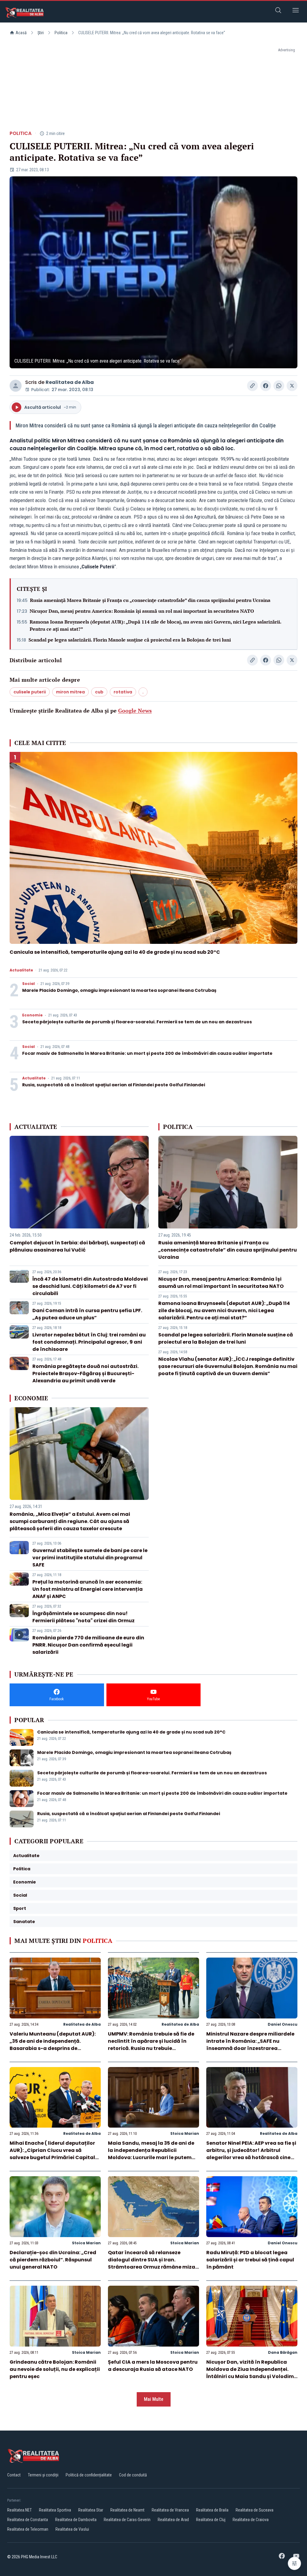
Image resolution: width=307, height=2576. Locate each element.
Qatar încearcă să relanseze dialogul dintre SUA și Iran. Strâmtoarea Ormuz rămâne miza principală (152, 2263)
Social (28, 984)
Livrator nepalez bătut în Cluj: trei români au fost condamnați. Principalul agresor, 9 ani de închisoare (89, 1342)
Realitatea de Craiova (251, 2520)
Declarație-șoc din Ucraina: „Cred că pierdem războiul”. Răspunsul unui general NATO (53, 2260)
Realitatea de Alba (70, 382)
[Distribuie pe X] (292, 386)
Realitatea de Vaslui (72, 2529)
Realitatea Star (91, 2510)
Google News (135, 711)
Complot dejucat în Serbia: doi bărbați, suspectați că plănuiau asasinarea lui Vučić (77, 1246)
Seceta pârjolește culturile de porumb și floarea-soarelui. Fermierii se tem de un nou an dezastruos (137, 1022)
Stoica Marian (185, 2133)
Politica (61, 33)
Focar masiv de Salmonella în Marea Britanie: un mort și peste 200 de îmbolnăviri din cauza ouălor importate (147, 1053)
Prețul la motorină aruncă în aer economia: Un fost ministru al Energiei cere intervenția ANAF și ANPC (88, 1589)
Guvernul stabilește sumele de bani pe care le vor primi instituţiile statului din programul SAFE (90, 1558)
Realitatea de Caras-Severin (127, 2520)
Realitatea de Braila (212, 2510)
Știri (41, 33)
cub (99, 692)
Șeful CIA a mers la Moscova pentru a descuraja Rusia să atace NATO (153, 2366)
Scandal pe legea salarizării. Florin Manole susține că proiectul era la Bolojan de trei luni (130, 640)
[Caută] (278, 11)
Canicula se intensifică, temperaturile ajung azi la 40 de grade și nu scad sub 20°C (115, 952)
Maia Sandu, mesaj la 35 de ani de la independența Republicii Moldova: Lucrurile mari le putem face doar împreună (151, 2154)
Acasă (21, 33)
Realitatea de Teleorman (28, 2529)
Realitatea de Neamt (127, 2510)
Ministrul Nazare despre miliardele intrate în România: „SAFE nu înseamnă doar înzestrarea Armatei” (250, 2045)
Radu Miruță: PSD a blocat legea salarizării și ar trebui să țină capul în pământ (250, 2260)
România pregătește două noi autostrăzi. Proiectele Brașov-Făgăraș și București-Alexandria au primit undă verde (85, 1373)
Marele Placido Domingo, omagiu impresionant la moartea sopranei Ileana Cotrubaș (119, 990)
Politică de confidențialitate (89, 2475)
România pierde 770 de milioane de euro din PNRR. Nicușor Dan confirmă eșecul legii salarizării (88, 1645)
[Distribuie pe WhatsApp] (279, 386)
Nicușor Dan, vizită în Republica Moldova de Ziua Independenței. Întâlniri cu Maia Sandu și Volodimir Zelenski (252, 2373)
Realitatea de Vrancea (170, 2510)
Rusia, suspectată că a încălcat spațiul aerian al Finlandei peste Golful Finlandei (114, 1085)
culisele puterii (30, 692)
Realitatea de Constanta (28, 2520)
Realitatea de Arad (173, 2520)
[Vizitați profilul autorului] (16, 386)
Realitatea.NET (19, 2510)
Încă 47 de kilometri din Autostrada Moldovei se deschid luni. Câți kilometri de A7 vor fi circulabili (90, 1286)
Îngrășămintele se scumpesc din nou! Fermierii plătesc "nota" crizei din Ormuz (83, 1617)
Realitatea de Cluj (211, 2520)
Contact (14, 2475)
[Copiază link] (252, 386)
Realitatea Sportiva (55, 2510)
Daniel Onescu (283, 2024)
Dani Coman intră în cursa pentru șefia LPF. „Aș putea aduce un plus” (87, 1314)
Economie (32, 1015)
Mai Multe (154, 2399)
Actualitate (21, 970)
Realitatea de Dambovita (76, 2520)
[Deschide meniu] (296, 11)
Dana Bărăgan (283, 2352)
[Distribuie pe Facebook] (266, 386)
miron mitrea (70, 692)
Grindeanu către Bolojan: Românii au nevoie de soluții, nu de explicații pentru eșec (55, 2369)
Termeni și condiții (43, 2475)
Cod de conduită (133, 2475)
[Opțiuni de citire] (294, 2563)
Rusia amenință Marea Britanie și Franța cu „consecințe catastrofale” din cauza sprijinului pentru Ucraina (150, 600)
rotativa (123, 692)
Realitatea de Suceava (255, 2510)
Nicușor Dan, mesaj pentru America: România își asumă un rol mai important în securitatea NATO (142, 611)
